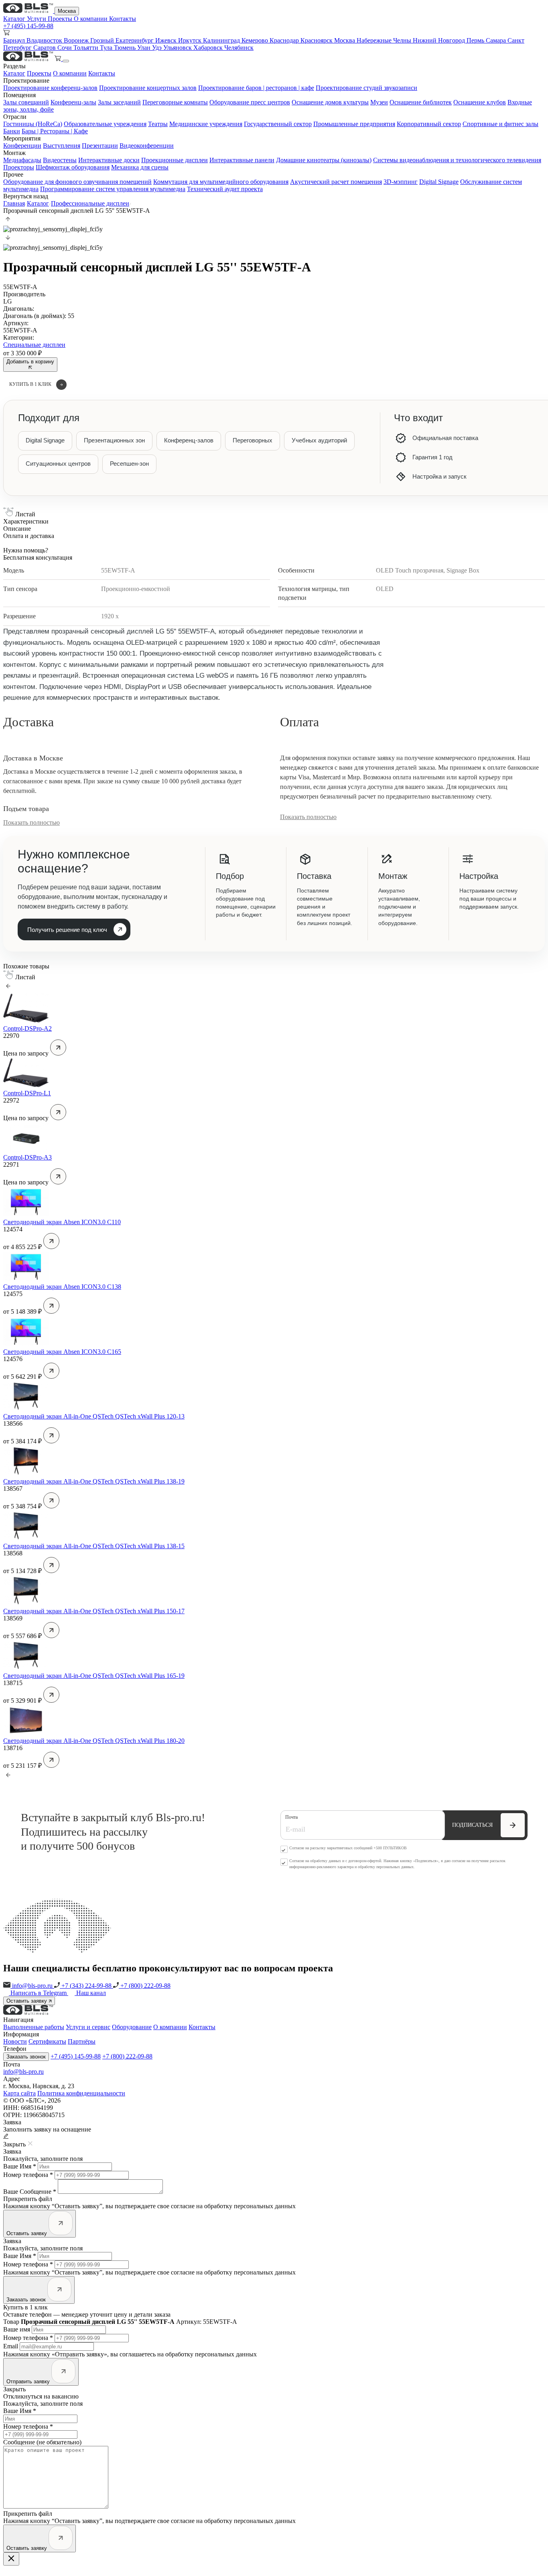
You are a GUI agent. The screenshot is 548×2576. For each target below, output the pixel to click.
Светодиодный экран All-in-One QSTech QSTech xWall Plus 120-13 (94, 1416)
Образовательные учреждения (105, 124)
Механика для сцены (140, 167)
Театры (158, 124)
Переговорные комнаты (175, 102)
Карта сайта (19, 2093)
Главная (14, 203)
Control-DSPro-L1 (27, 1093)
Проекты (61, 19)
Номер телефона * (28, 2175)
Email (11, 2346)
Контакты (123, 19)
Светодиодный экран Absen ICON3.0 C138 (62, 1287)
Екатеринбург (135, 40)
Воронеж (77, 40)
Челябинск (239, 48)
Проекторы (19, 167)
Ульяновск (178, 48)
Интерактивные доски (109, 160)
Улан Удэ (150, 48)
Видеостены (60, 160)
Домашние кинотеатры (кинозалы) (324, 160)
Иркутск (191, 40)
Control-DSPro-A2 (27, 1028)
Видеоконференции (147, 146)
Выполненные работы (34, 2027)
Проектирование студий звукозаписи (366, 88)
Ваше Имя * (20, 2166)
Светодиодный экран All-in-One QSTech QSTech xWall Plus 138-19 (94, 1481)
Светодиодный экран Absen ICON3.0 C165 (62, 1352)
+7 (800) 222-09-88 (145, 1986)
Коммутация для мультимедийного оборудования (221, 182)
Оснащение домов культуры (330, 102)
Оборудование (132, 2027)
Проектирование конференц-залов (50, 88)
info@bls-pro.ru (32, 1986)
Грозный (103, 40)
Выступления (62, 146)
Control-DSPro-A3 (27, 1157)
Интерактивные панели (242, 160)
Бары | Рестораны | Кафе (55, 131)
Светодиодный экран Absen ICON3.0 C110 (62, 1222)
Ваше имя (17, 2329)
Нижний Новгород (440, 40)
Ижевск (167, 40)
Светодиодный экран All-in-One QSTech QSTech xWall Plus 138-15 (94, 1546)
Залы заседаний (119, 102)
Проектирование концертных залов (148, 88)
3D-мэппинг (401, 182)
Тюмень (126, 48)
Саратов (45, 48)
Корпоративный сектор (429, 124)
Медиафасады (22, 160)
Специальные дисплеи (34, 345)
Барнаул (15, 40)
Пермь (476, 40)
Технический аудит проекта (225, 189)
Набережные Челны (385, 40)
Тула (107, 48)
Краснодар (285, 40)
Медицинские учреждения (206, 124)
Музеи (379, 102)
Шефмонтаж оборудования (73, 167)
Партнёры (82, 2041)
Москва (67, 11)
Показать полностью (31, 822)
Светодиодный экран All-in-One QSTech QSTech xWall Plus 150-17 (94, 1611)
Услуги (37, 19)
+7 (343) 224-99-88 (86, 1986)
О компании (91, 19)
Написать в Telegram (39, 1993)
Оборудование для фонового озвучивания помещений (77, 182)
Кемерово (256, 40)
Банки (12, 131)
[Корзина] (59, 59)
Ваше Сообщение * (30, 2192)
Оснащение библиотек (421, 102)
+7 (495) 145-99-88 (28, 26)
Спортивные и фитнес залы (500, 124)
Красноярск (317, 40)
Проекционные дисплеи (175, 160)
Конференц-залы (73, 102)
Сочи (65, 48)
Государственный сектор (278, 124)
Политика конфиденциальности (81, 2093)
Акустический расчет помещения (336, 182)
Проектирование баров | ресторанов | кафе (256, 88)
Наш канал (91, 1993)
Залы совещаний (26, 102)
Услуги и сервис (88, 2027)
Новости (15, 2041)
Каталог (15, 19)
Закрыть (14, 2389)
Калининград (222, 40)
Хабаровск (209, 48)
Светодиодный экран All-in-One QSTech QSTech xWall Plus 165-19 (94, 1676)
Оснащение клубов (480, 102)
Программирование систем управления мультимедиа (113, 189)
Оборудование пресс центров (250, 102)
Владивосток (45, 40)
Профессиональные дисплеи (90, 203)
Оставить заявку (27, 2001)
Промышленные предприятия (354, 124)
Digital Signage (439, 182)
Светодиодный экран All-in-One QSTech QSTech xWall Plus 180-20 (94, 1741)
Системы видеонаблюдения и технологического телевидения (457, 160)
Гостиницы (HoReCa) (33, 124)
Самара (497, 40)
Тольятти (87, 48)
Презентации (100, 146)
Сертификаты (47, 2041)
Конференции (22, 146)
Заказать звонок (26, 2057)
